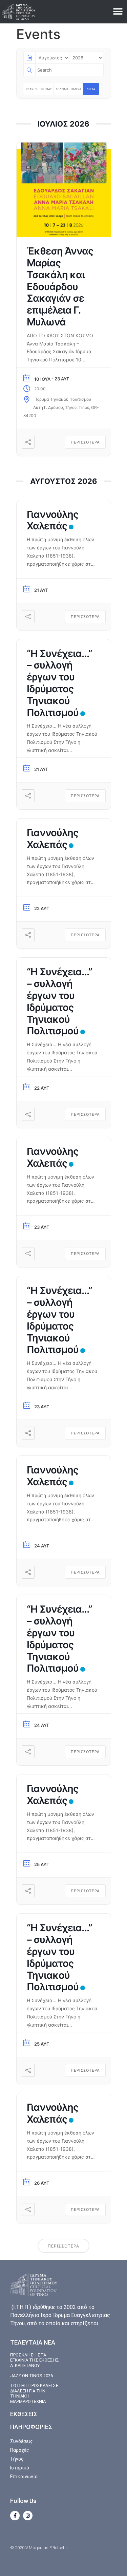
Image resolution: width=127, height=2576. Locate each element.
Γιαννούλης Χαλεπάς (52, 520)
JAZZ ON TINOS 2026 (31, 2376)
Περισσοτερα (85, 442)
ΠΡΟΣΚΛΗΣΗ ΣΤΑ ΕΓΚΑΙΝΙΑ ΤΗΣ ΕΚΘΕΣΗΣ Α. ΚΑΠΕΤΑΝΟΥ (35, 2360)
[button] (118, 12)
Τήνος (17, 2459)
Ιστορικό (20, 2468)
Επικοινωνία (24, 2477)
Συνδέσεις (22, 2441)
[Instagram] (28, 2516)
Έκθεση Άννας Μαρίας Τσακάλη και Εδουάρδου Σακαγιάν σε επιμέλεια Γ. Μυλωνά (60, 286)
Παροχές (20, 2450)
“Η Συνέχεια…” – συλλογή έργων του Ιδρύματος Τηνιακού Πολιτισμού (59, 683)
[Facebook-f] (15, 2516)
